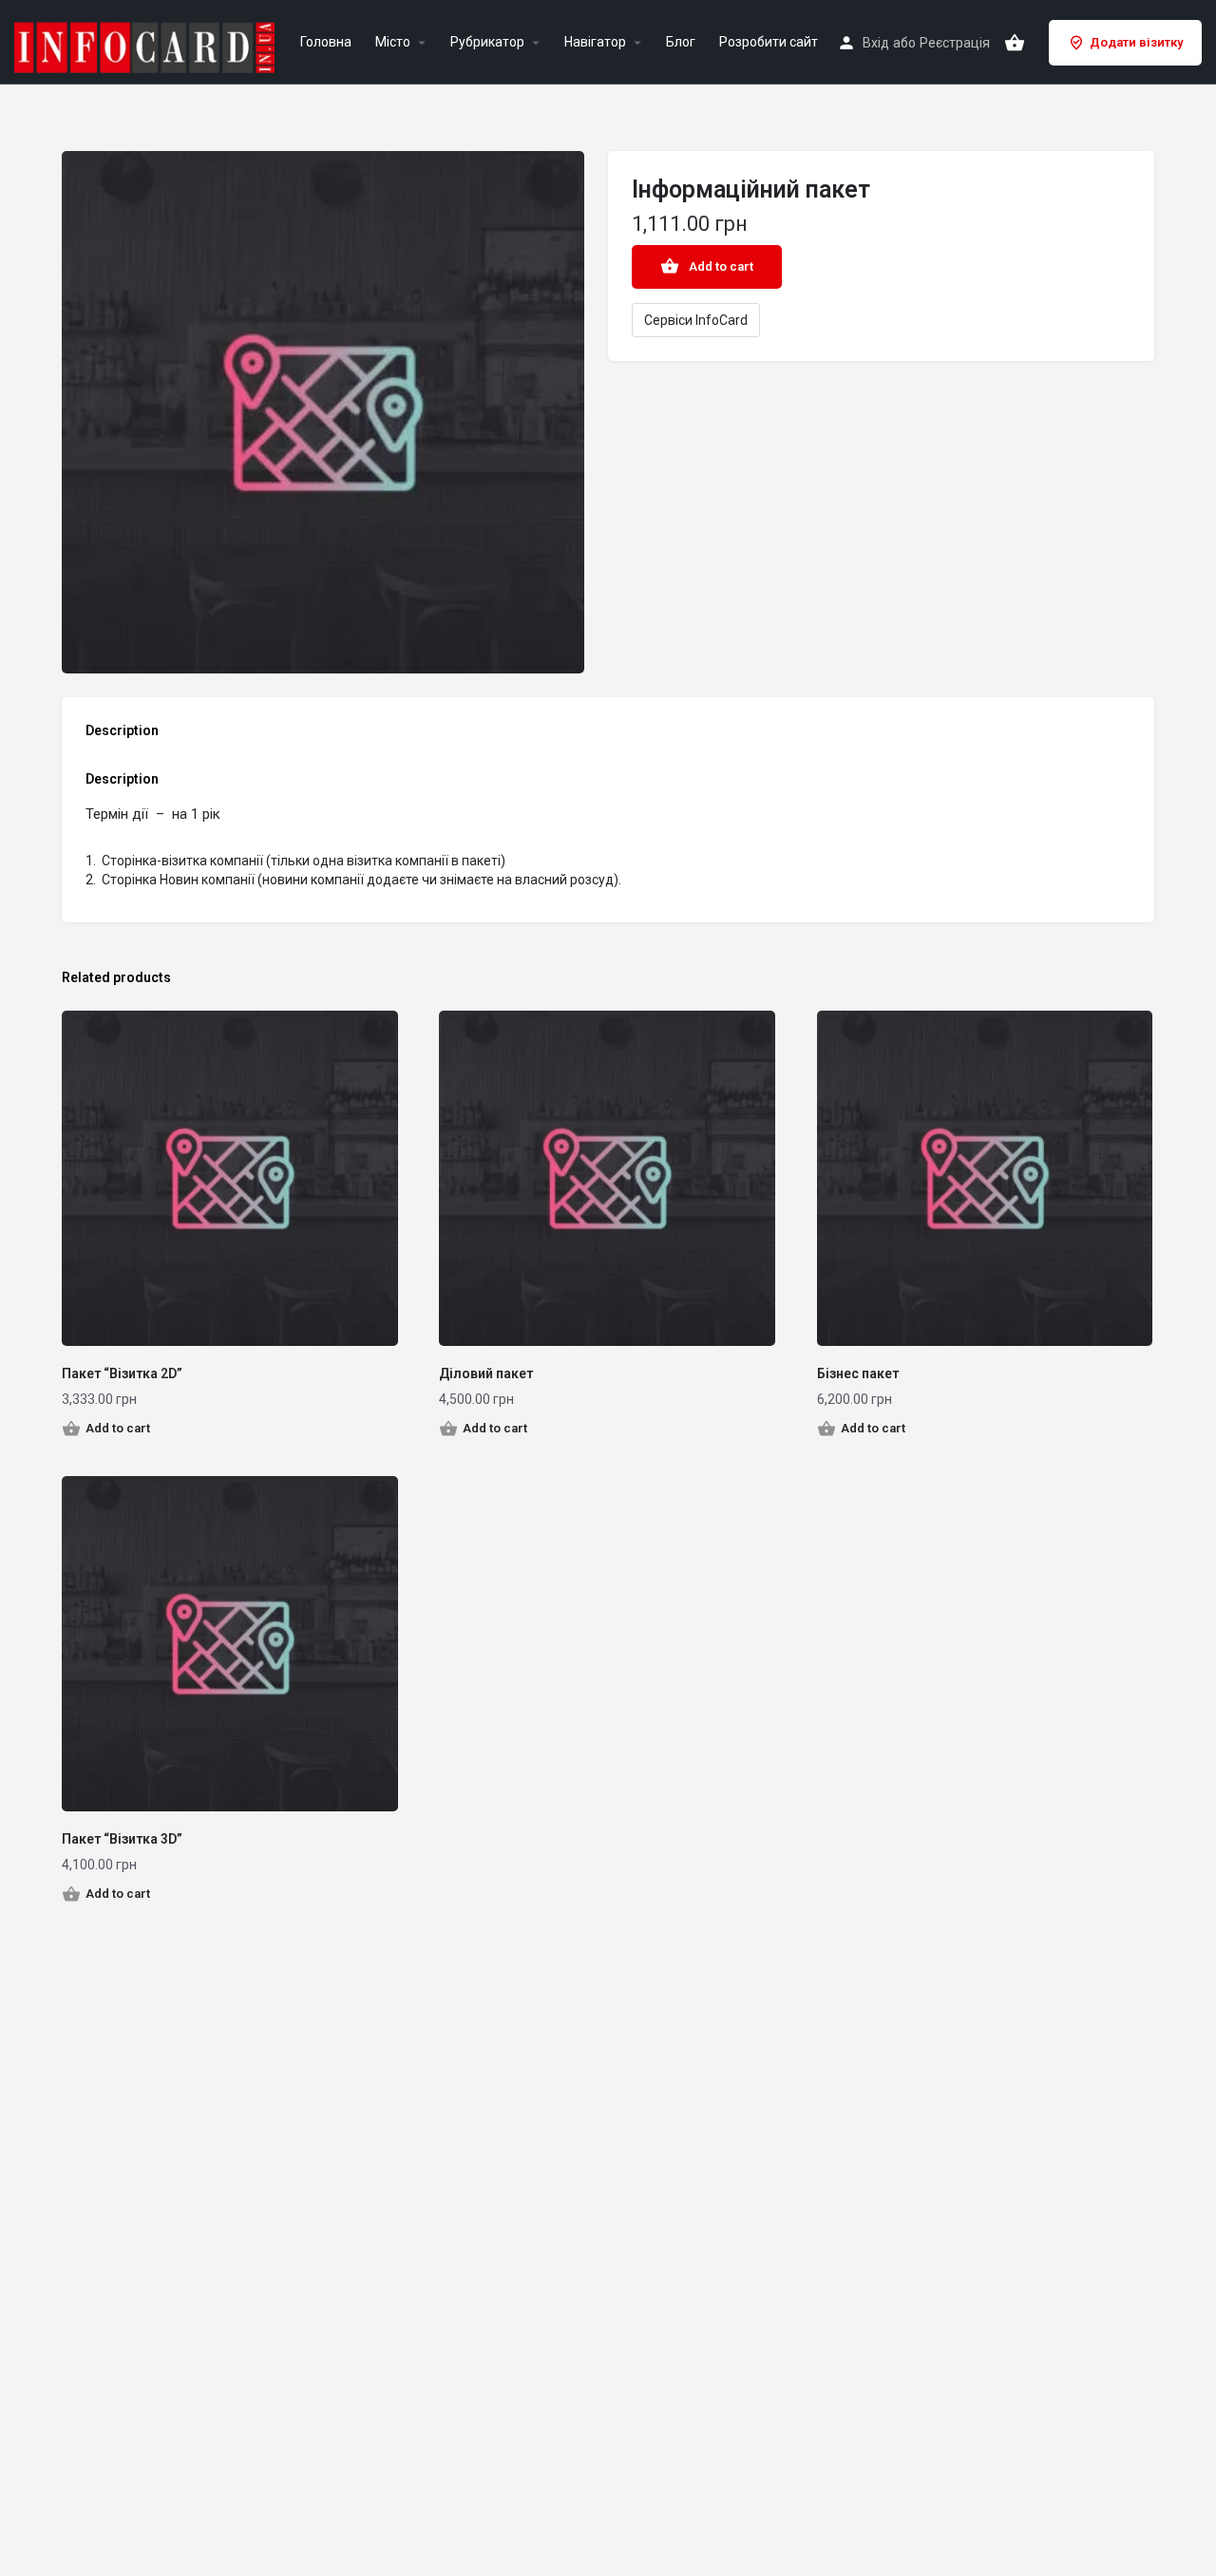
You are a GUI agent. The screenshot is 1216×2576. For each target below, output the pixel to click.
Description (122, 730)
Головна (326, 42)
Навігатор (595, 42)
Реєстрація (955, 43)
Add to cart (721, 266)
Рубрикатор (487, 42)
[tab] (127, 735)
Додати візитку (1136, 42)
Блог (681, 42)
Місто (393, 42)
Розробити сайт (769, 42)
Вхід (876, 43)
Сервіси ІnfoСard (696, 320)
